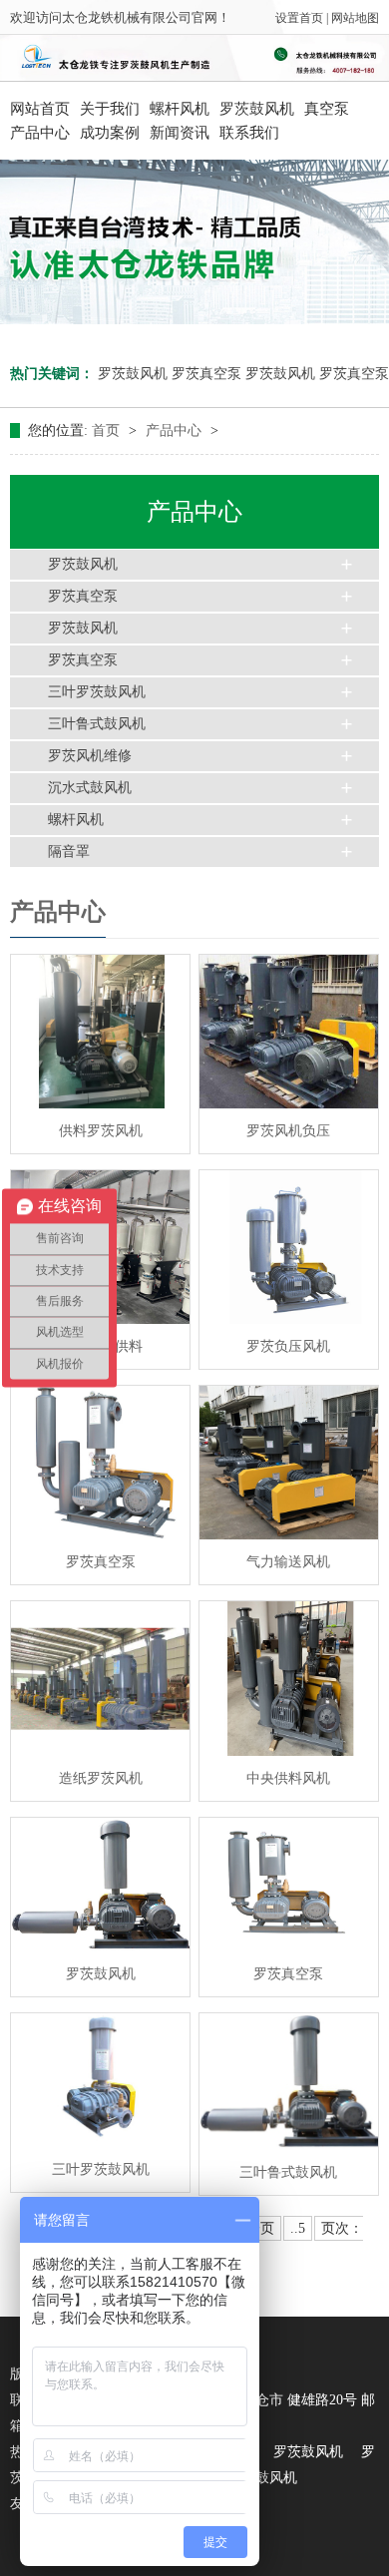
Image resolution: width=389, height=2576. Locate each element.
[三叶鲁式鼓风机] (289, 2081)
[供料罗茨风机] (100, 1032)
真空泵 (327, 109)
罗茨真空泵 (206, 374)
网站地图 (355, 18)
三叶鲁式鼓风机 (97, 724)
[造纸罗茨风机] (100, 1678)
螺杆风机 (180, 109)
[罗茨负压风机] (289, 1247)
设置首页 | (303, 18)
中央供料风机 (288, 1778)
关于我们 (110, 109)
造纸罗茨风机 (101, 1778)
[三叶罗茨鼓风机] (100, 2080)
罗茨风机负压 (288, 1131)
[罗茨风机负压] (289, 1032)
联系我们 (249, 133)
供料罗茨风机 (101, 1131)
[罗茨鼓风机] (100, 1885)
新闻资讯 (180, 133)
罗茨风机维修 (90, 756)
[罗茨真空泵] (100, 1463)
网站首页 (40, 109)
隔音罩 (69, 852)
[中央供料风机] (289, 1678)
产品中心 (40, 133)
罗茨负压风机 (288, 1346)
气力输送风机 (288, 1562)
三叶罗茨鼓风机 (97, 692)
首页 (108, 430)
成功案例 (110, 133)
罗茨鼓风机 (257, 109)
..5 (298, 2228)
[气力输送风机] (289, 1463)
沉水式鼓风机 (90, 788)
